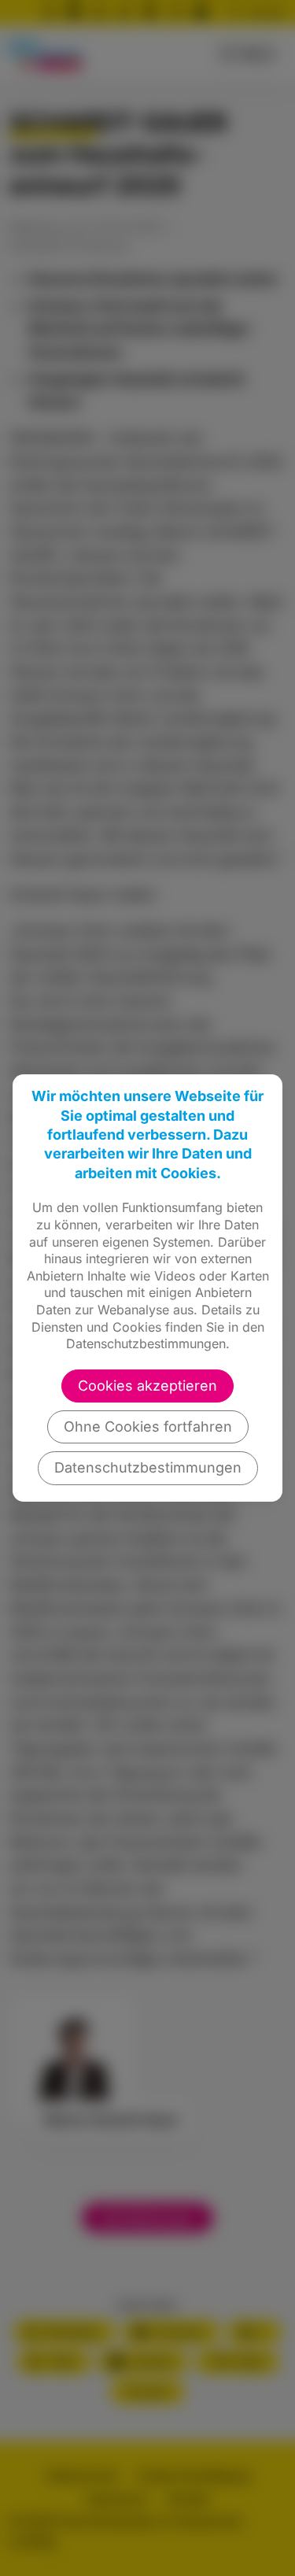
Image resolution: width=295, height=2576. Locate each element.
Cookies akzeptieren (147, 1386)
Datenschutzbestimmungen (148, 1467)
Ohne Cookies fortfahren (148, 1427)
